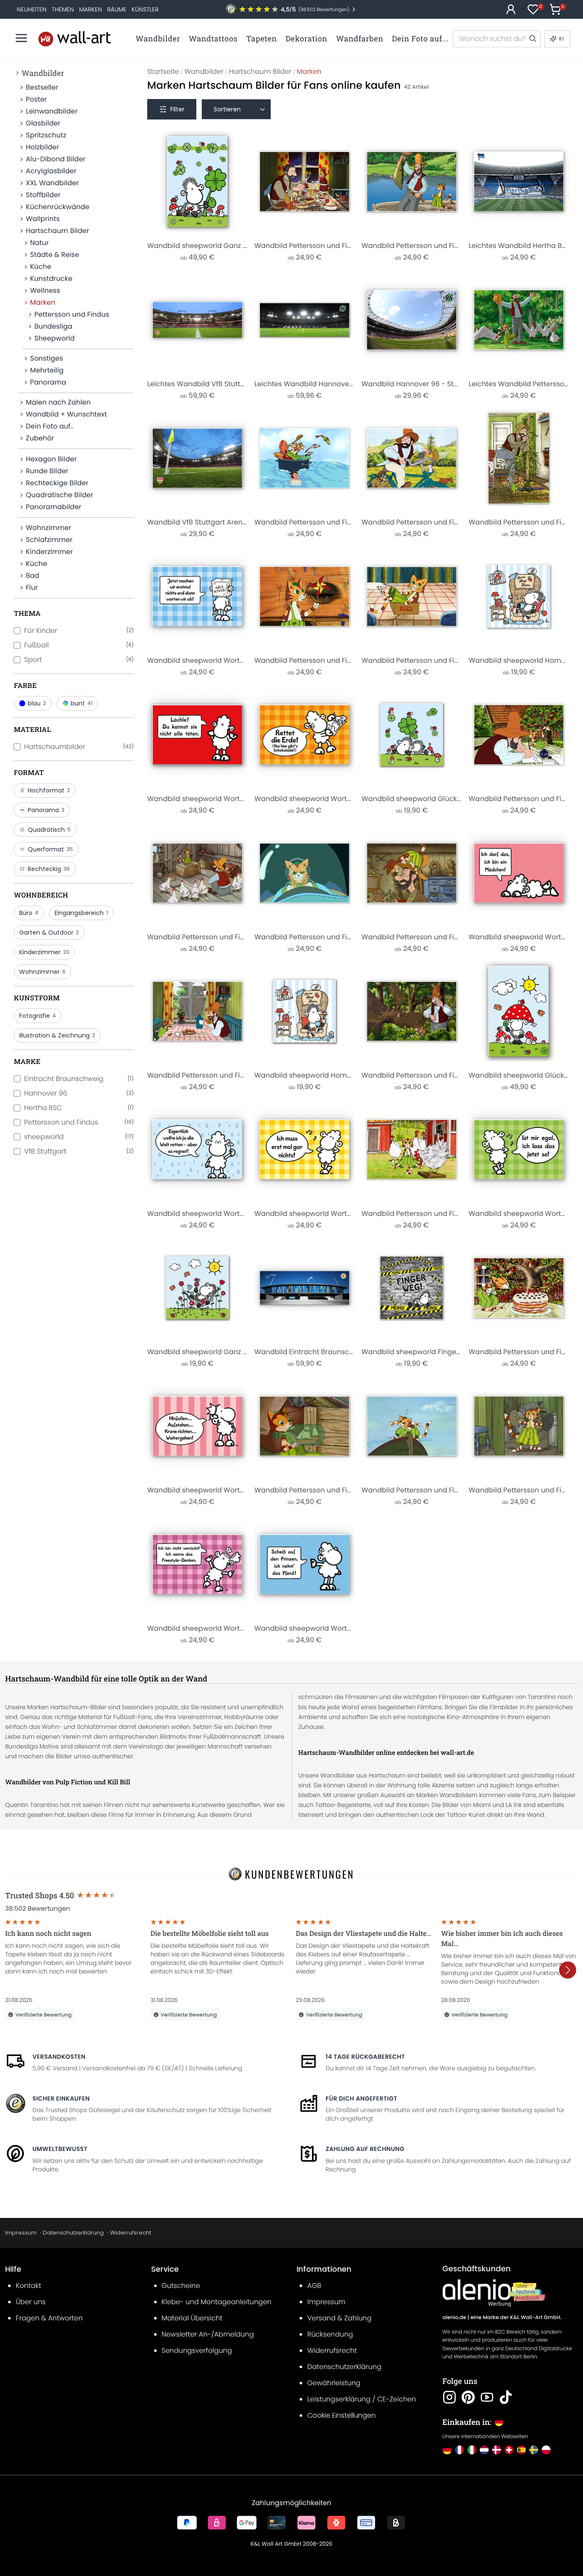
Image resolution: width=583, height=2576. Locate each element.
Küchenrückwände (57, 207)
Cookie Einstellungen (341, 2415)
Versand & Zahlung (340, 2318)
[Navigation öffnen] (21, 38)
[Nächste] (568, 1970)
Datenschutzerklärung (73, 2233)
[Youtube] (487, 2397)
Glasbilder (43, 123)
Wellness (45, 290)
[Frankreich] (459, 2450)
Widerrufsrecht (131, 2233)
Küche (41, 267)
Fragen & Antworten (49, 2318)
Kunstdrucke (51, 278)
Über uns (31, 2302)
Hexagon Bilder (51, 459)
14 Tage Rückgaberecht (365, 2057)
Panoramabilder (53, 507)
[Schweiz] (509, 2450)
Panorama (48, 382)
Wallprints (42, 219)
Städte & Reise (54, 255)
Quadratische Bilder (59, 495)
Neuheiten (32, 9)
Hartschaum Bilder (57, 231)
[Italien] (472, 2450)
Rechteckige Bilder (57, 483)
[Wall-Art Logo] (75, 39)
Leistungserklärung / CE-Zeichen (362, 2399)
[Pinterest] (468, 2397)
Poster (36, 99)
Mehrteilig (47, 370)
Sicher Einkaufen (61, 2098)
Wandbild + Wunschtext (66, 414)
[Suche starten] (532, 39)
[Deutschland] (447, 2450)
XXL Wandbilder (52, 183)
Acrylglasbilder (51, 171)
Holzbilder (42, 147)
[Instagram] (449, 2397)
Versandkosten (59, 2057)
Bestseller (42, 87)
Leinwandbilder (51, 111)
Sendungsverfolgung (197, 2350)
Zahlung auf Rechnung (365, 2149)
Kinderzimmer (49, 552)
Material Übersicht (192, 2318)
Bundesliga (53, 326)
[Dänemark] (497, 2450)
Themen (63, 9)
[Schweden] (534, 2450)
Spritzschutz (46, 135)
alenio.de (455, 2318)
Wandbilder (43, 73)
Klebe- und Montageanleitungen (217, 2302)
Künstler (145, 9)
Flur (32, 587)
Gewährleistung (334, 2383)
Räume (117, 9)
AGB (314, 2286)
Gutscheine (181, 2286)
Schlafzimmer (49, 540)
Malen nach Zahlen (58, 402)
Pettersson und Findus (71, 314)
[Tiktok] (506, 2397)
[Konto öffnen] (511, 9)
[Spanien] (521, 2450)
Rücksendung (330, 2334)
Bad (32, 576)
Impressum (21, 2233)
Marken (90, 9)
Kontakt (28, 2286)
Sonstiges (46, 358)
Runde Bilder (47, 471)
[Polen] (546, 2450)
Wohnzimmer (48, 528)
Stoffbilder (43, 195)
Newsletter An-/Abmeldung (208, 2334)
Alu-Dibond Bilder (55, 159)
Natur (39, 243)
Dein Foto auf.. (49, 426)
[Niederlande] (484, 2450)
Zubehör (40, 438)
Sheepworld (54, 338)
